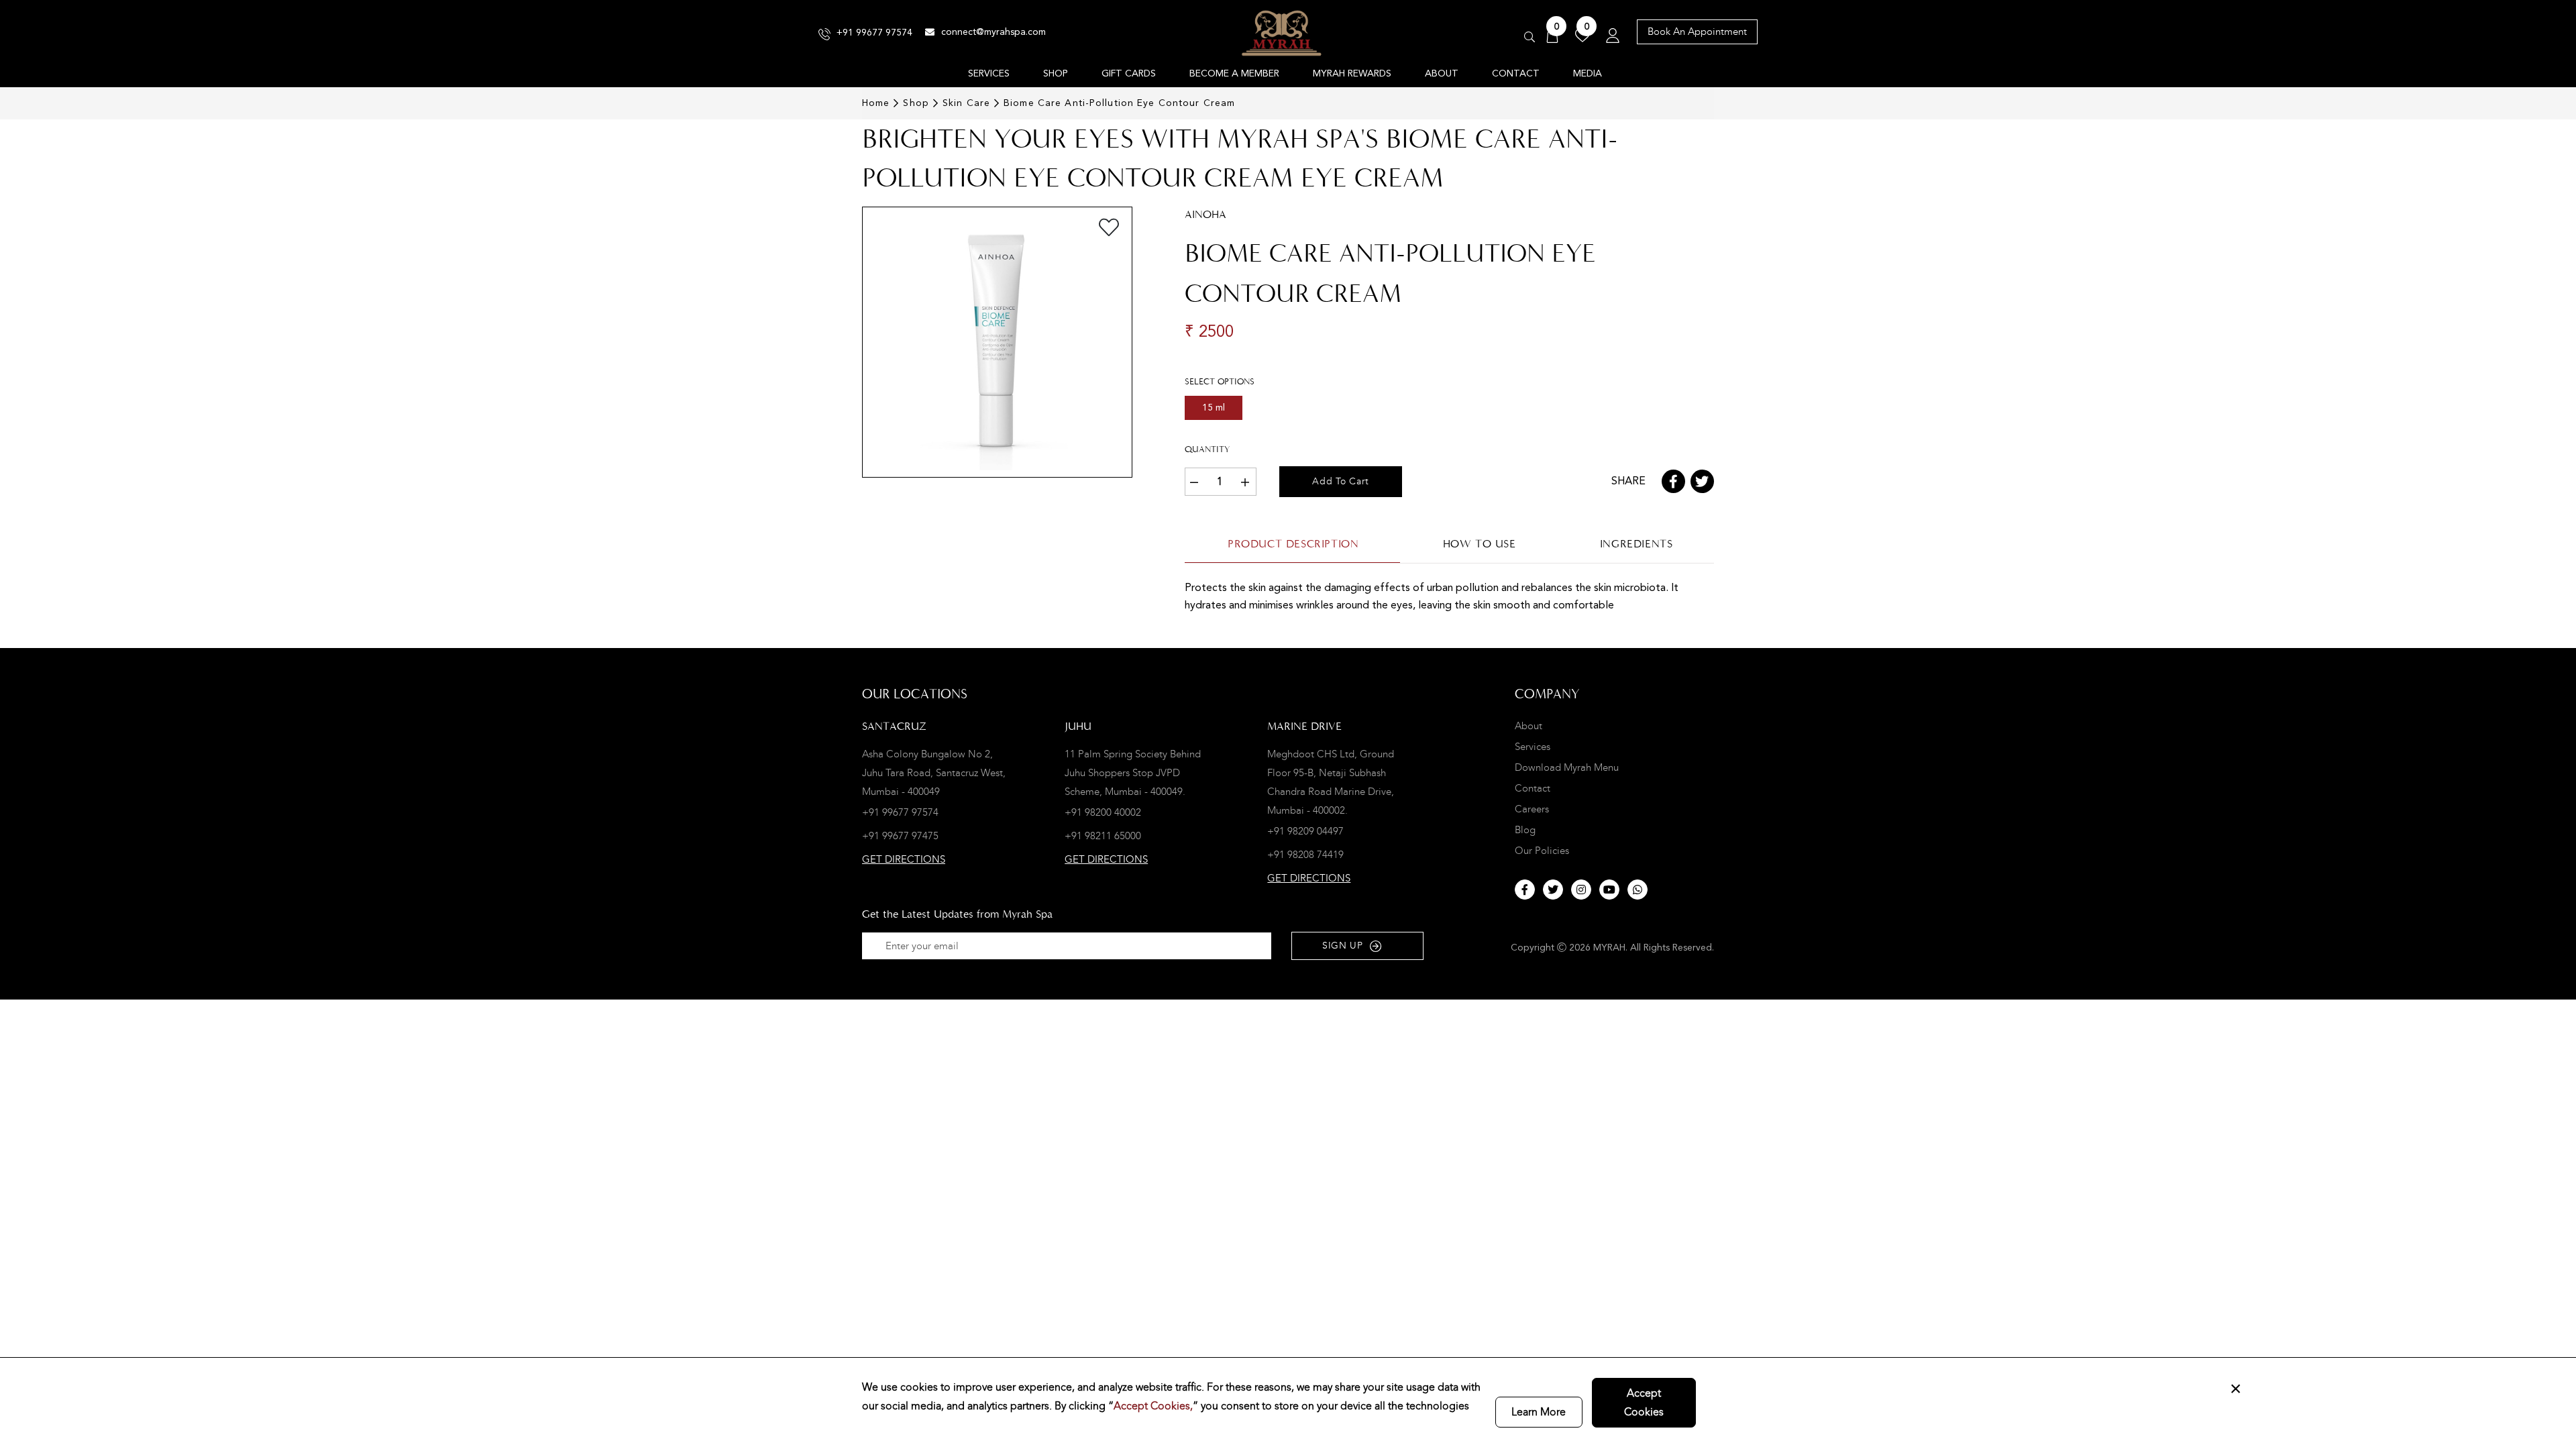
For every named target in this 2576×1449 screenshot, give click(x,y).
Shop (916, 103)
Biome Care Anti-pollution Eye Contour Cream (1119, 103)
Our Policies (1542, 851)
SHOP (1056, 74)
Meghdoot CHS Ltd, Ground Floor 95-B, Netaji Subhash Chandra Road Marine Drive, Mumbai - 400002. (1331, 782)
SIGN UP (1343, 946)
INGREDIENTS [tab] (1636, 544)
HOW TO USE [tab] (1480, 544)
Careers (1532, 809)
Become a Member (1234, 74)
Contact (1533, 789)
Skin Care (966, 103)
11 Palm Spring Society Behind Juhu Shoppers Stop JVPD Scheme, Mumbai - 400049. (1133, 773)
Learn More (1539, 1412)
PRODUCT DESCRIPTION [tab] (1293, 544)
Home (876, 103)
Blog (1525, 830)
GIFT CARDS (1129, 74)
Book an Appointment (1697, 32)
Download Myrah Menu (1567, 768)
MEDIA (1588, 74)
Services (1533, 747)
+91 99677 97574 (874, 33)
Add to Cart (1341, 481)
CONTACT (1516, 74)
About (1528, 726)
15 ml (1214, 408)
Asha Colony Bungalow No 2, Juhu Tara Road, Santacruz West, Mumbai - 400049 (934, 773)
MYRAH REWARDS (1352, 74)
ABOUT (1442, 74)
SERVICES (989, 74)
